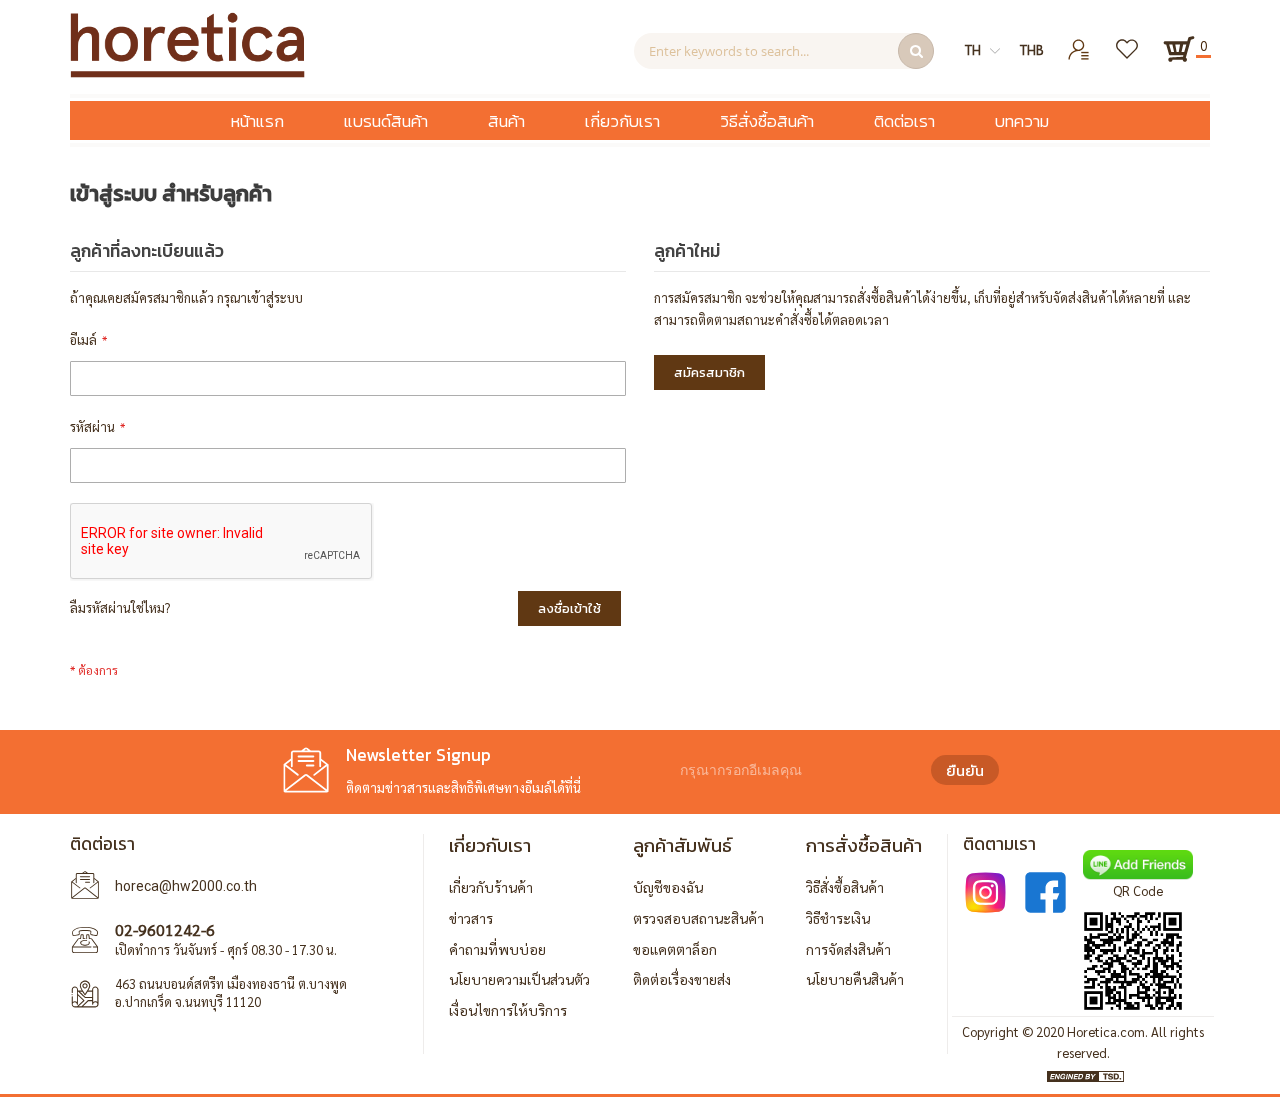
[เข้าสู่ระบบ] (1079, 41)
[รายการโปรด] (1128, 41)
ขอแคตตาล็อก (675, 949)
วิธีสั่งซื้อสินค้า (845, 887)
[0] (1179, 49)
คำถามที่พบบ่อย (497, 949)
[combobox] (784, 51)
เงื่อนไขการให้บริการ (508, 1010)
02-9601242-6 (165, 929)
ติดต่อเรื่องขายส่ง (682, 979)
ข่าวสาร (471, 918)
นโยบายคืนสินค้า (855, 979)
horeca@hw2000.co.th (186, 886)
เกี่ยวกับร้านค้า (491, 887)
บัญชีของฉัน (668, 887)
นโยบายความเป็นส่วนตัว (519, 979)
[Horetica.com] (187, 72)
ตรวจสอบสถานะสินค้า (698, 918)
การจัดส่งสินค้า (848, 949)
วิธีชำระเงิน (838, 918)
